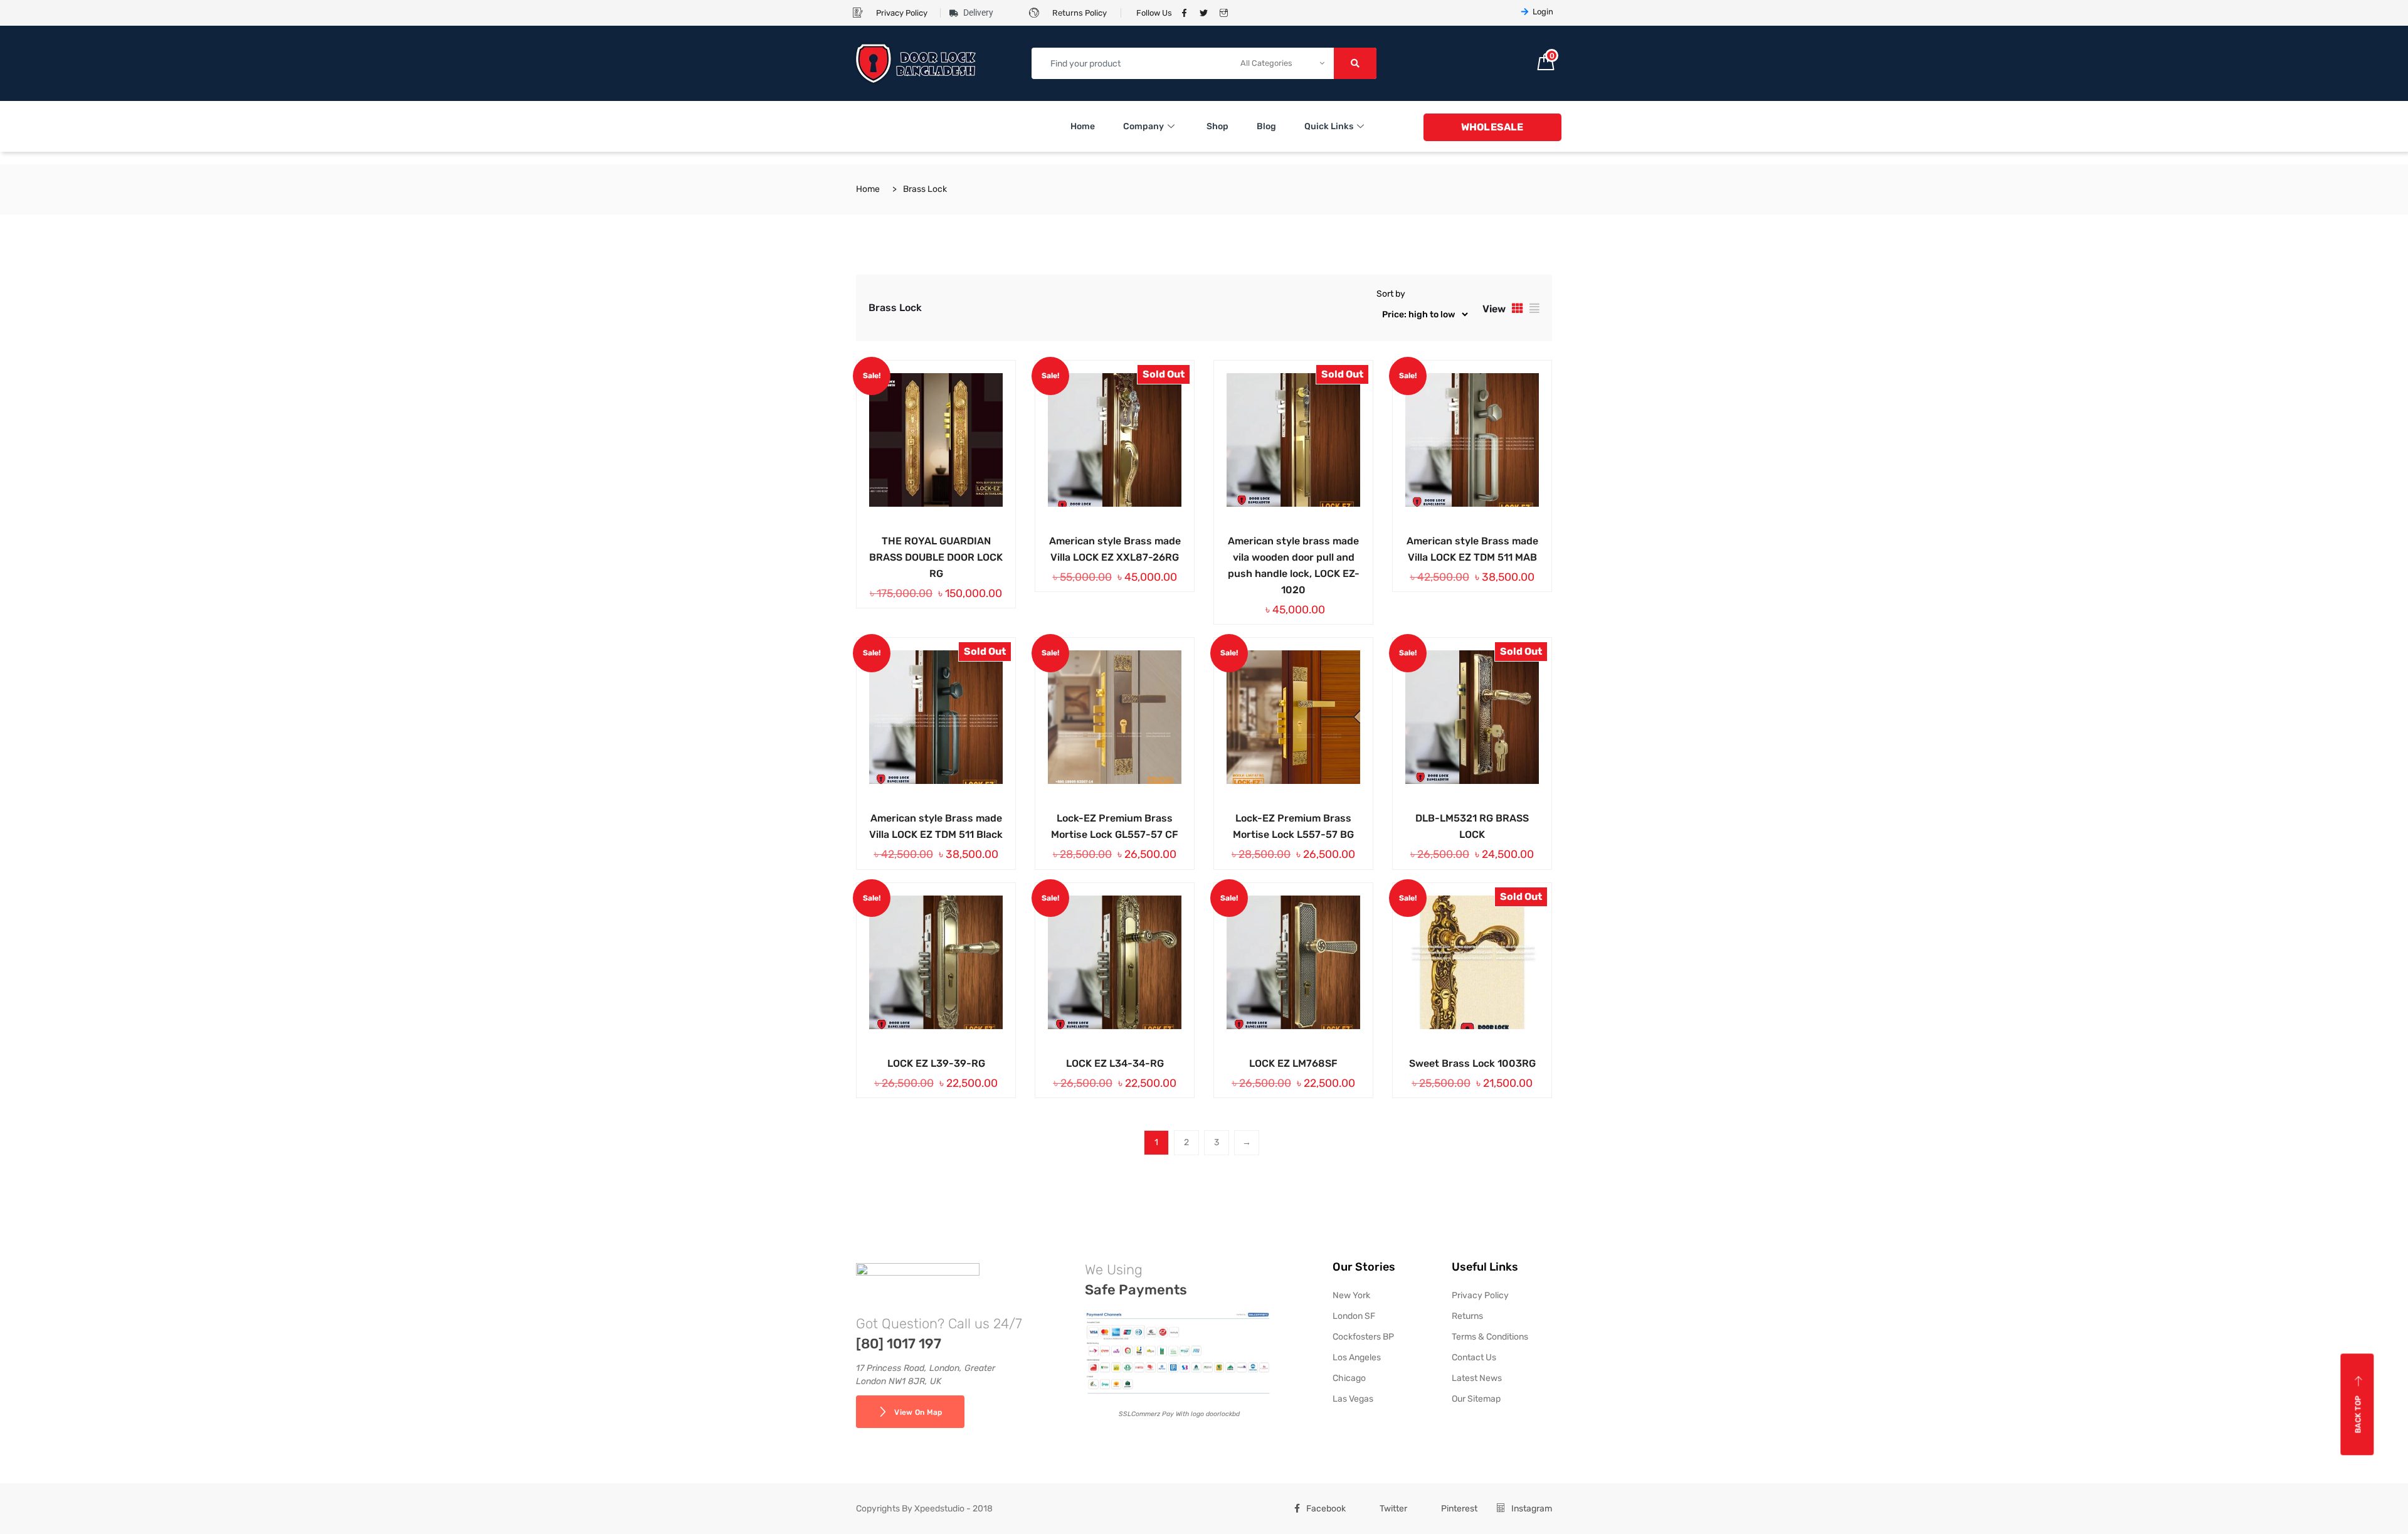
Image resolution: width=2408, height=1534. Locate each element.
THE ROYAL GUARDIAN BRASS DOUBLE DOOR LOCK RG (936, 557)
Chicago (1349, 1378)
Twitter (1393, 1509)
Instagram (1532, 1509)
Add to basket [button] (917, 539)
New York (1351, 1295)
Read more (1096, 539)
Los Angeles (1357, 1357)
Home (1083, 126)
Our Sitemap (1476, 1399)
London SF (1354, 1316)
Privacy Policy (1480, 1295)
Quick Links (1329, 126)
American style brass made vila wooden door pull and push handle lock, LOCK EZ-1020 (1294, 565)
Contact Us (1474, 1357)
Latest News (1477, 1378)
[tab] (1518, 308)
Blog (1266, 126)
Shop (1217, 126)
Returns (1467, 1316)
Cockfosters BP (1363, 1337)
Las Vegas (1353, 1399)
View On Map (918, 1412)
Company (1143, 126)
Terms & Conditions (1490, 1337)
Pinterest (1459, 1509)
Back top (2358, 1414)
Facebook (1326, 1509)
